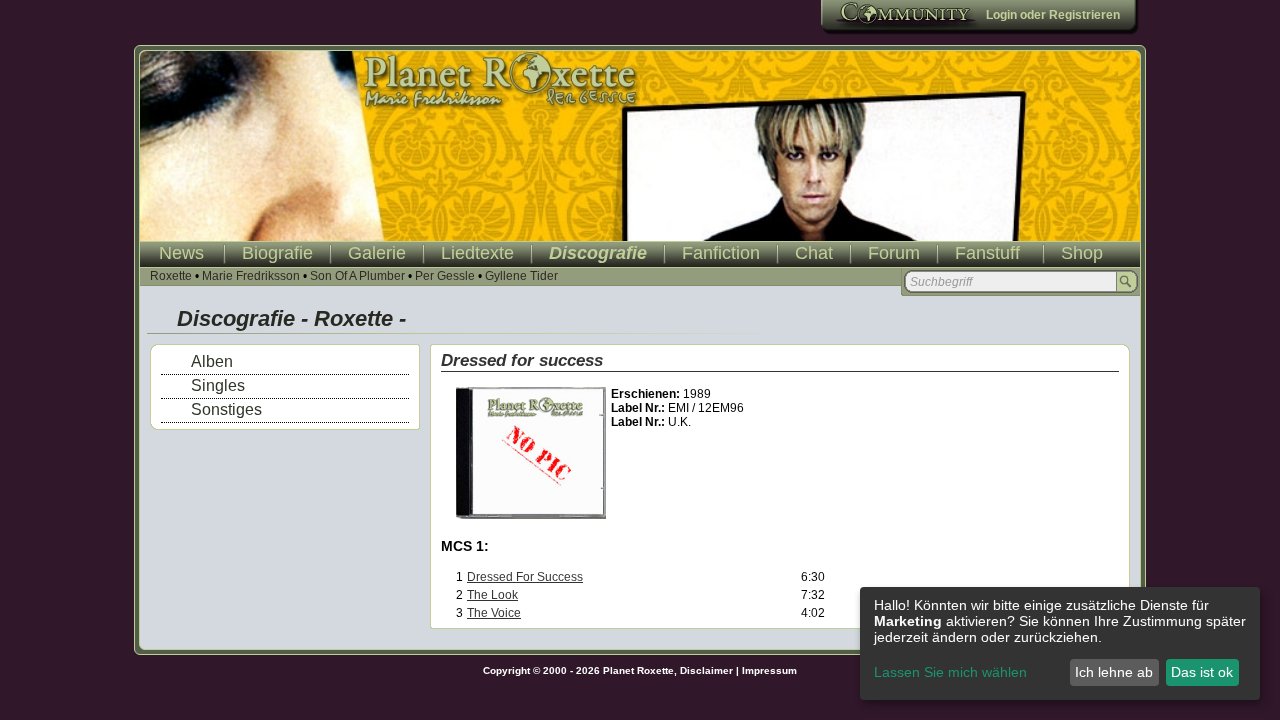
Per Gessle (445, 276)
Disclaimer (706, 670)
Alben (212, 361)
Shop (1082, 253)
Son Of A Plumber (357, 276)
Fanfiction (721, 253)
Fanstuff (987, 253)
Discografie (598, 253)
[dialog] (1060, 643)
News (181, 253)
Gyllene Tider (521, 276)
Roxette (171, 276)
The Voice (494, 613)
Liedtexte (477, 253)
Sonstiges (226, 409)
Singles (218, 385)
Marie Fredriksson (251, 276)
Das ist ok (1202, 672)
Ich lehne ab (1114, 672)
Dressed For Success (525, 577)
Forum (894, 253)
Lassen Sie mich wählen (950, 672)
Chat (814, 253)
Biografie (277, 253)
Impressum (769, 670)
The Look (492, 595)
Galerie (377, 253)
